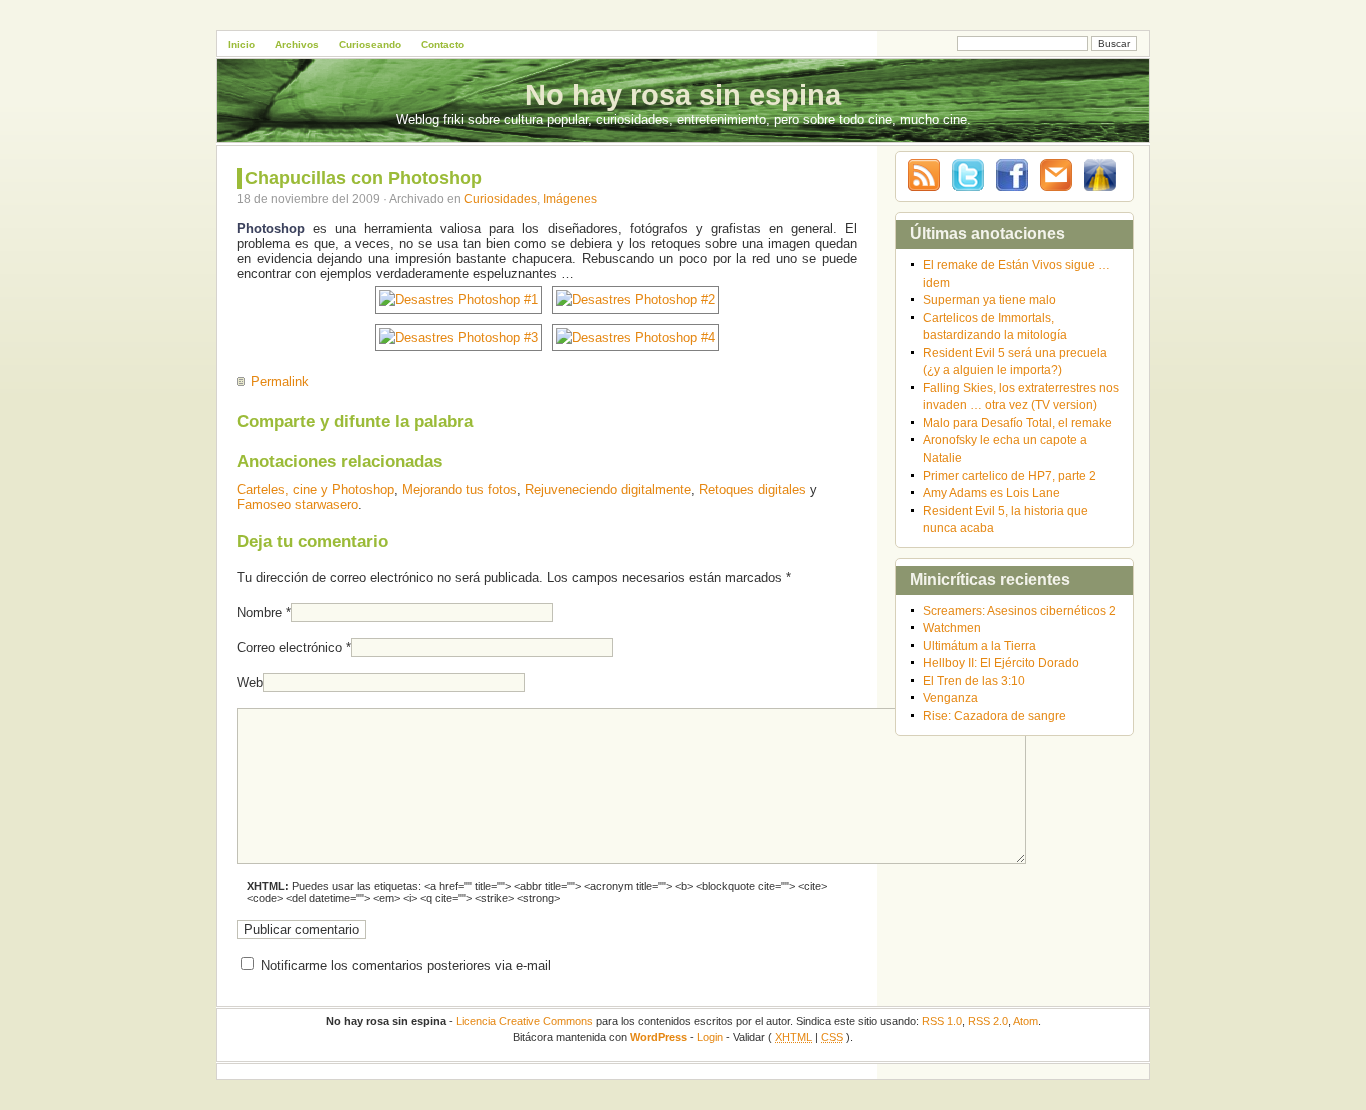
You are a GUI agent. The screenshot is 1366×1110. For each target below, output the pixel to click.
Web (250, 682)
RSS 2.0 (988, 1021)
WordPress (658, 1037)
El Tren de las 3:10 (974, 680)
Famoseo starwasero (297, 504)
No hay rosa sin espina (683, 95)
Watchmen (952, 627)
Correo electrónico (289, 647)
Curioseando (370, 44)
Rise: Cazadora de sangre (994, 715)
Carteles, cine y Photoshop (315, 489)
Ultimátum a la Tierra (979, 645)
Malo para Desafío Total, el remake (1017, 422)
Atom (1025, 1021)
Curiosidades (500, 198)
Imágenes (570, 198)
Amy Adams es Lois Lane (991, 492)
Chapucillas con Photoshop (363, 178)
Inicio (241, 44)
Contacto (442, 44)
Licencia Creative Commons (524, 1021)
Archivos (297, 44)
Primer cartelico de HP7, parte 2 (1009, 475)
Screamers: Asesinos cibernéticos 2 (1019, 610)
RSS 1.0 (942, 1021)
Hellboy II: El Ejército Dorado (1001, 662)
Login (710, 1037)
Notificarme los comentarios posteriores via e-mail (406, 965)
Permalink (280, 381)
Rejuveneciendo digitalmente (608, 489)
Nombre (259, 612)
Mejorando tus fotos (459, 489)
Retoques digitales (752, 489)
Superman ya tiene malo (989, 299)
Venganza (950, 697)
